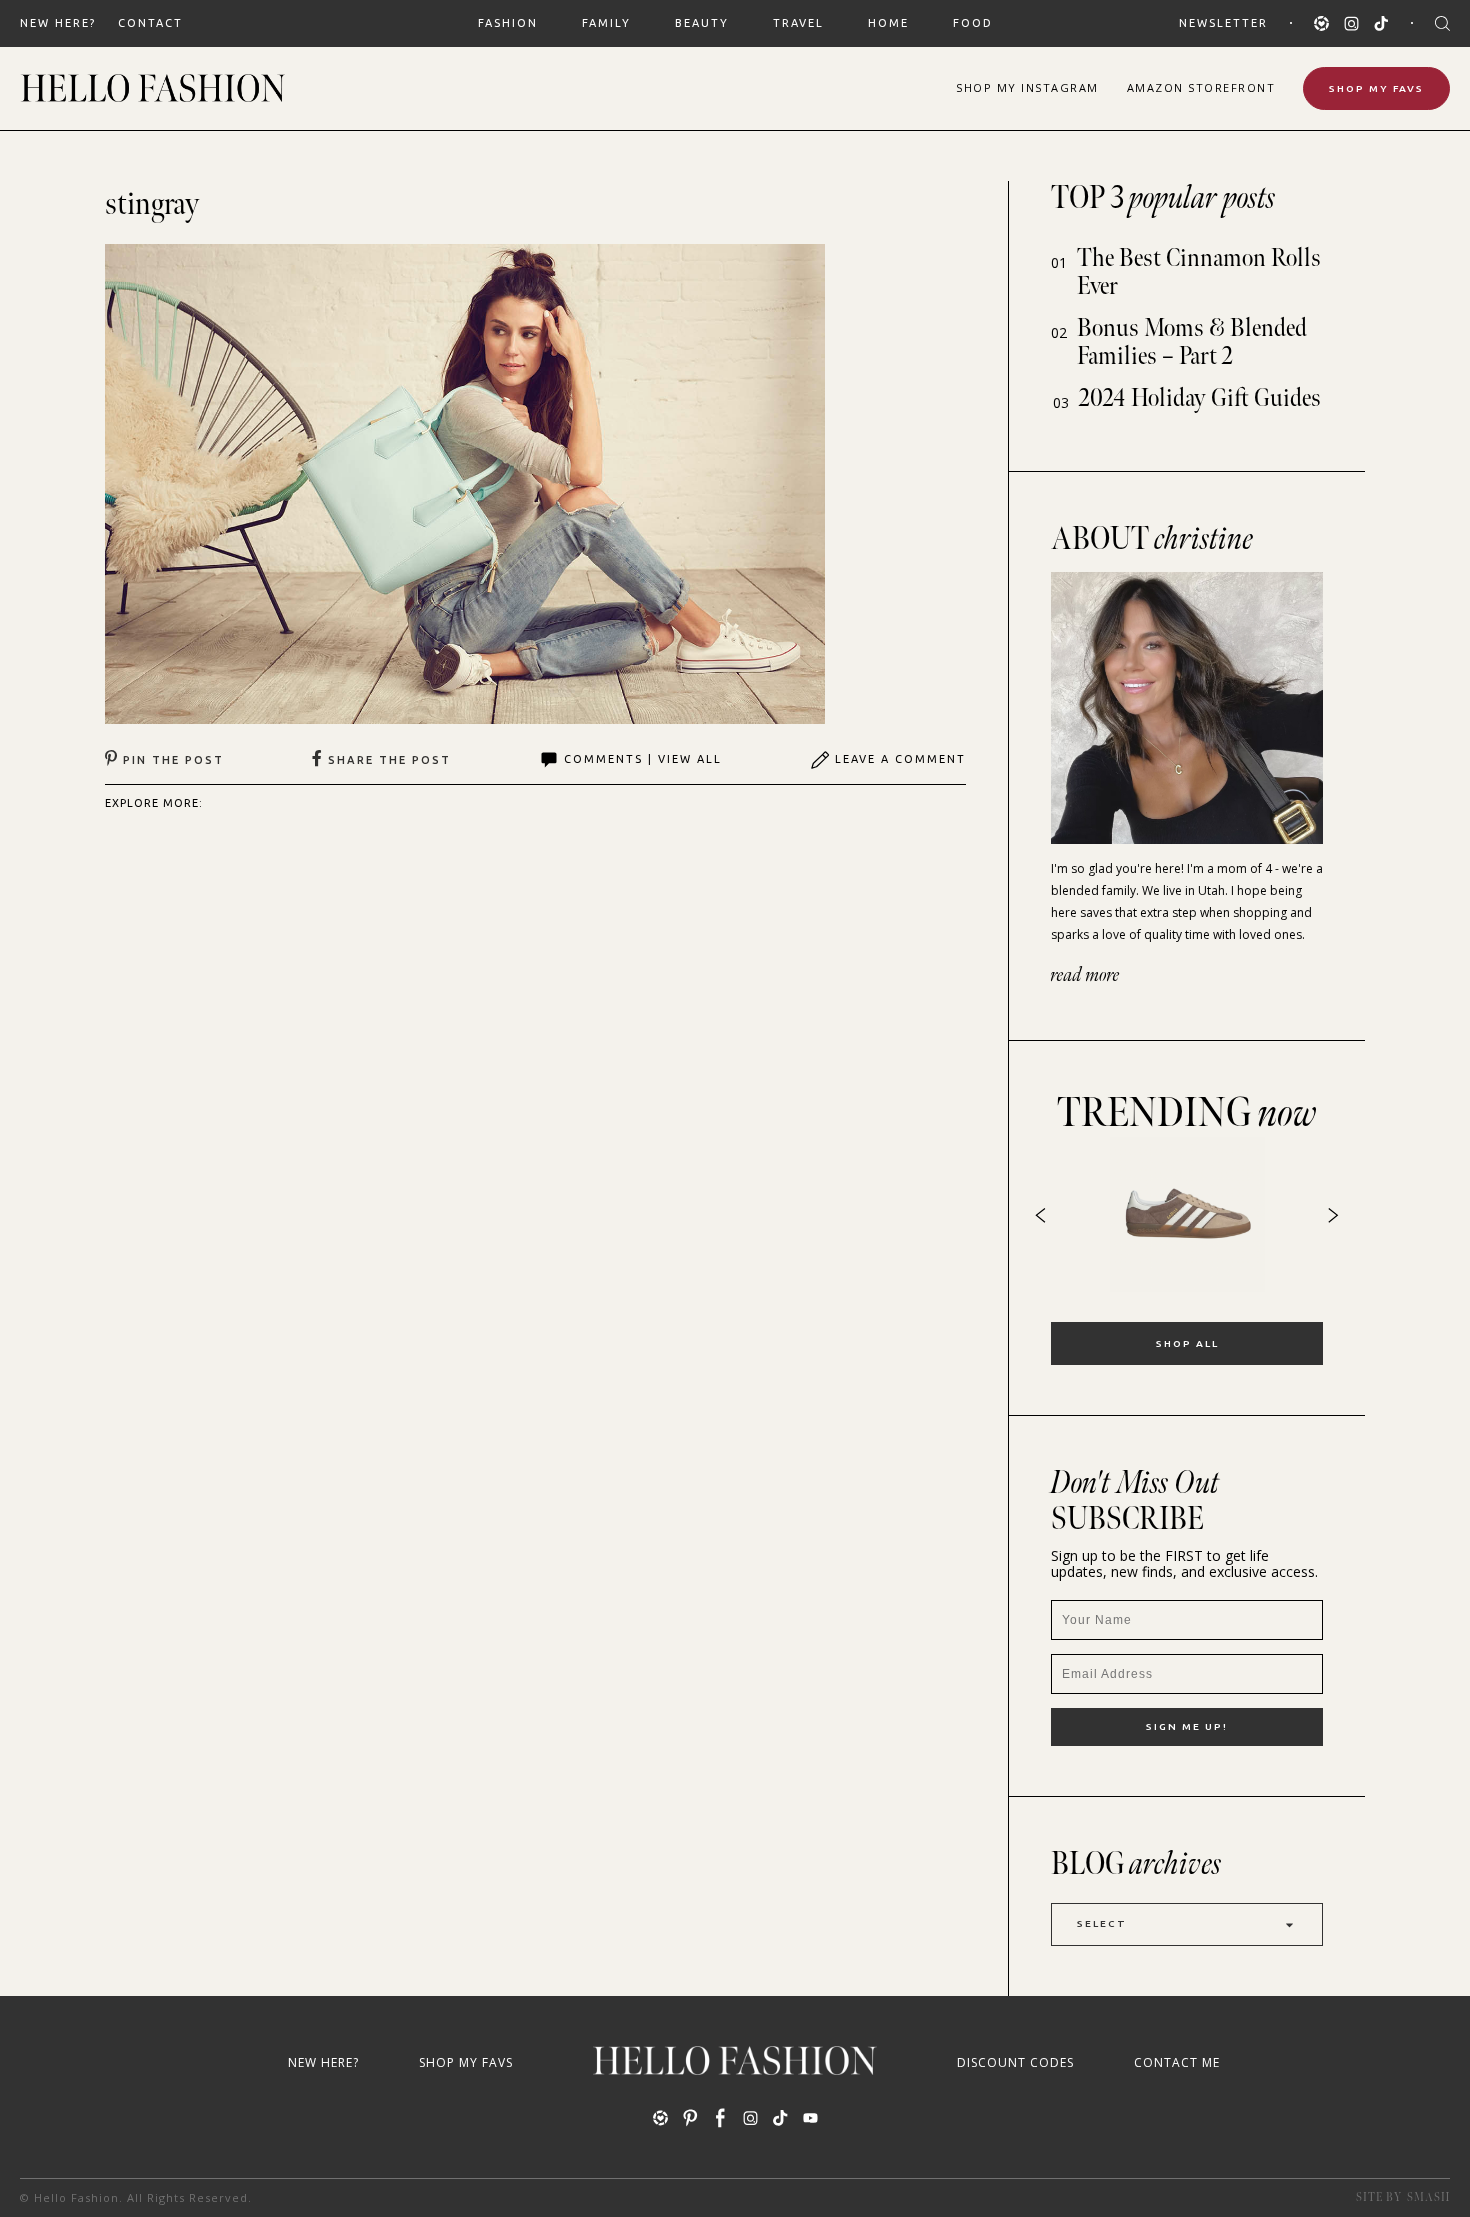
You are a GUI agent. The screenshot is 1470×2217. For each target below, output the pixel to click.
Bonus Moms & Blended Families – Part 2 (1192, 342)
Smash (1428, 2197)
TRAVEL (798, 23)
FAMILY (606, 23)
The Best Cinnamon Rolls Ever (1199, 272)
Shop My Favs (1376, 88)
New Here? (58, 23)
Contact (150, 23)
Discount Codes (1015, 2062)
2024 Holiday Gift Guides (1200, 398)
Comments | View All (643, 759)
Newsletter (1223, 23)
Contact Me (1177, 2062)
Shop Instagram (1027, 87)
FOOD (973, 23)
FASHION (508, 23)
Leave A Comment (900, 759)
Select (1102, 1923)
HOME (888, 23)
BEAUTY (702, 23)
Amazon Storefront (1201, 87)
